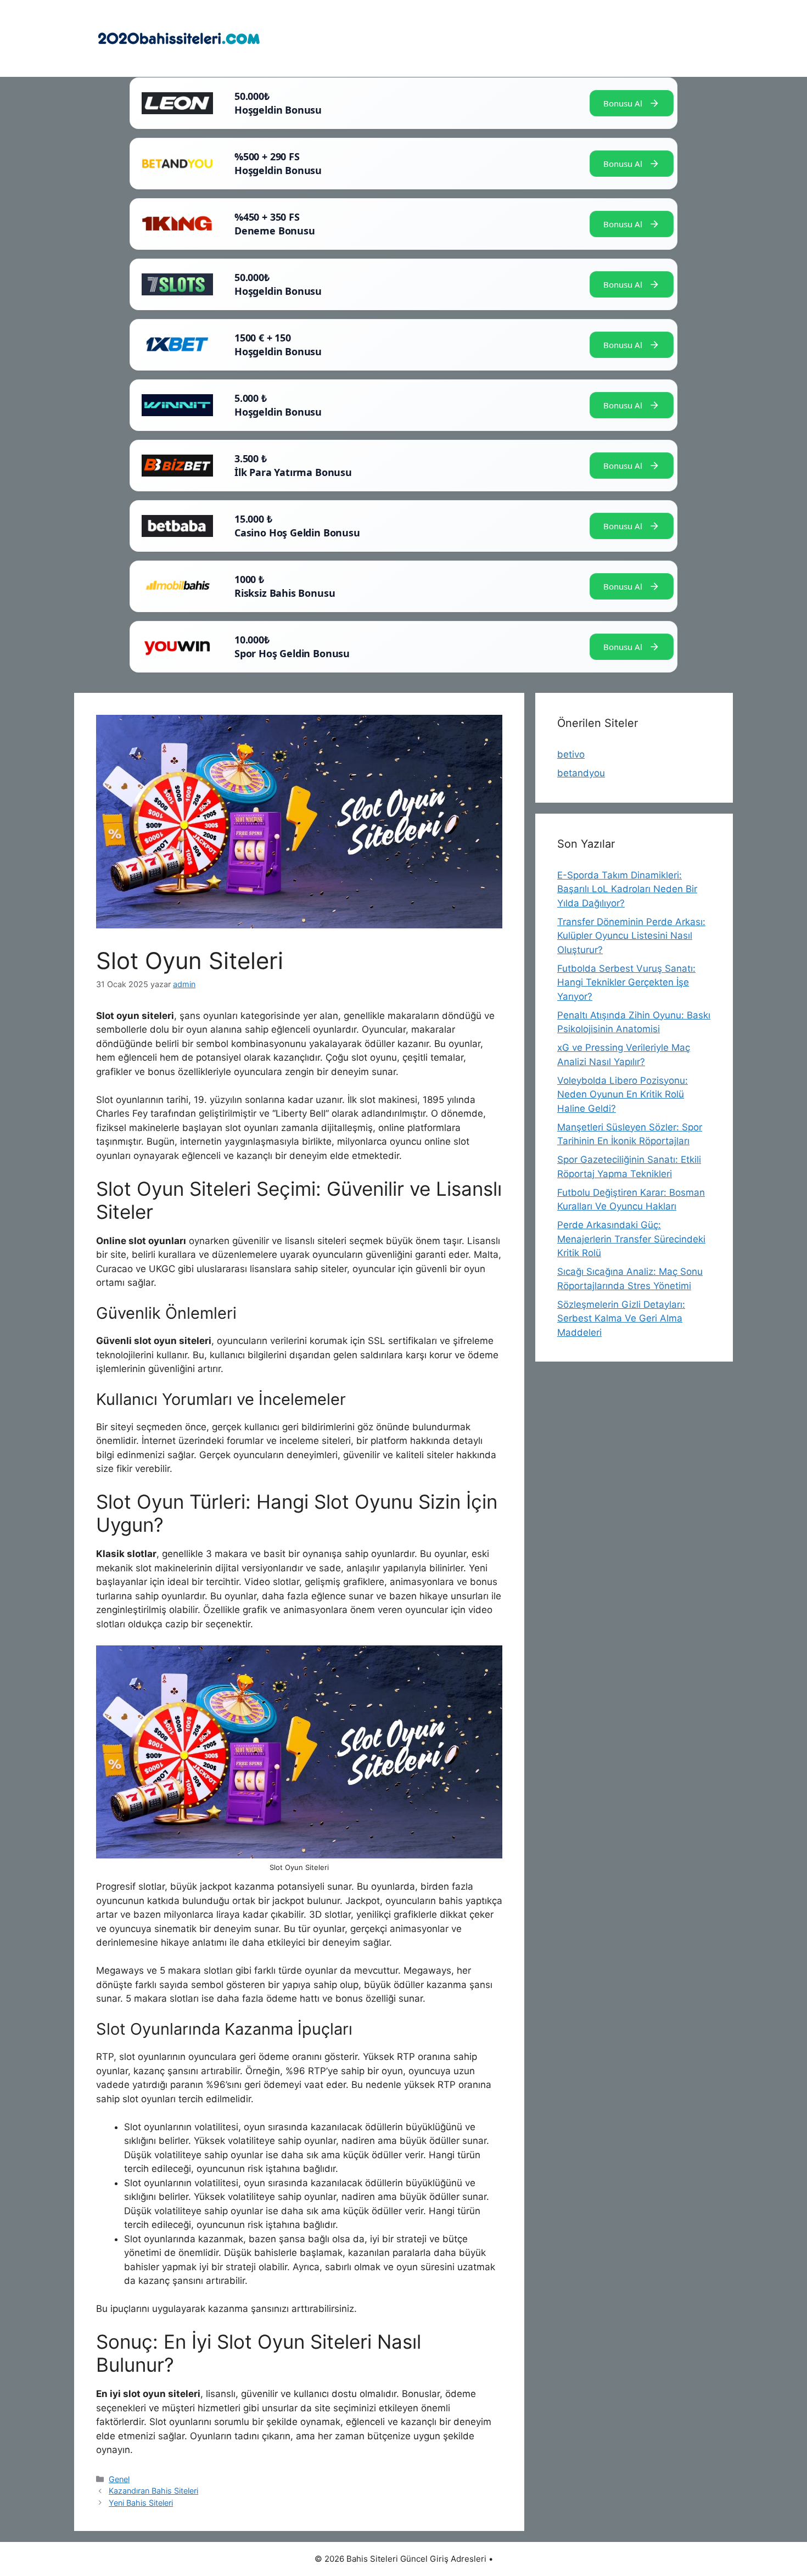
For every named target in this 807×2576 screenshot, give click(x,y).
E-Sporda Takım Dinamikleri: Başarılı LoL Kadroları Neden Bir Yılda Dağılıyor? (627, 889)
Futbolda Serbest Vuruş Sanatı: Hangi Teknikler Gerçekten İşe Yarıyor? (626, 982)
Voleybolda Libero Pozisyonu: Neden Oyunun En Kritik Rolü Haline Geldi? (623, 1094)
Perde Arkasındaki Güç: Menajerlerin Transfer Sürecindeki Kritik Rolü (631, 1239)
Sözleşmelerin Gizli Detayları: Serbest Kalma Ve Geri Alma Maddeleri (621, 1318)
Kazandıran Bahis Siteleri (153, 2491)
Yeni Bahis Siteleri (141, 2503)
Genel (119, 2479)
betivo (571, 754)
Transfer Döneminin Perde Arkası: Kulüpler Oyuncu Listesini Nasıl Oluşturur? (631, 936)
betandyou (581, 773)
